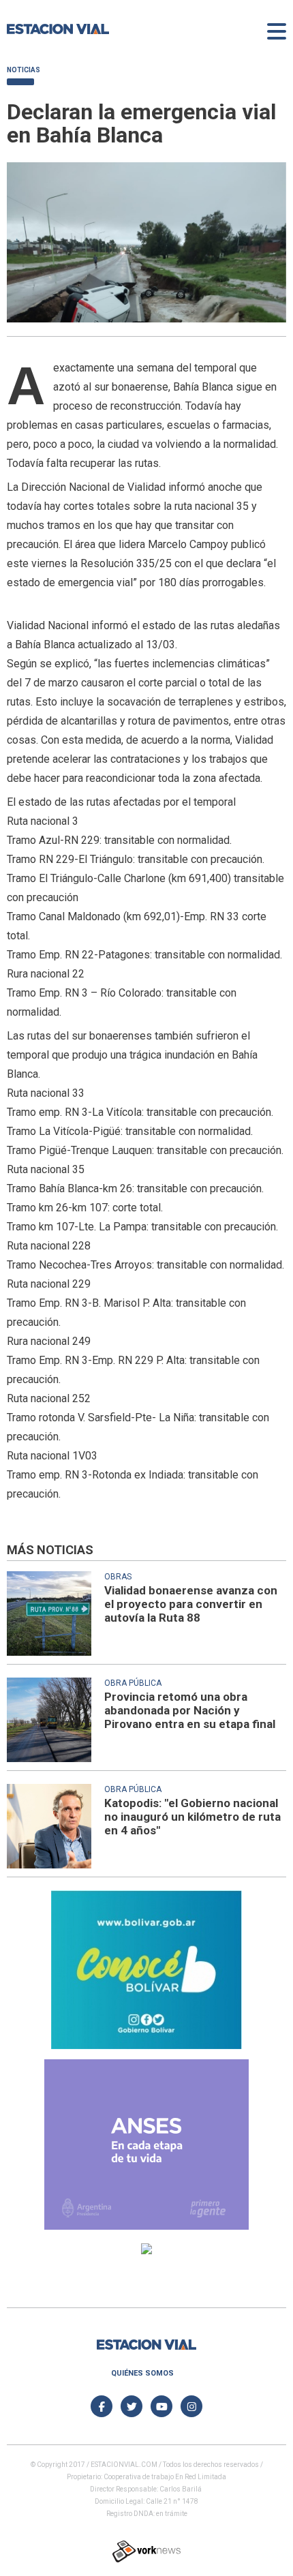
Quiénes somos (142, 2373)
